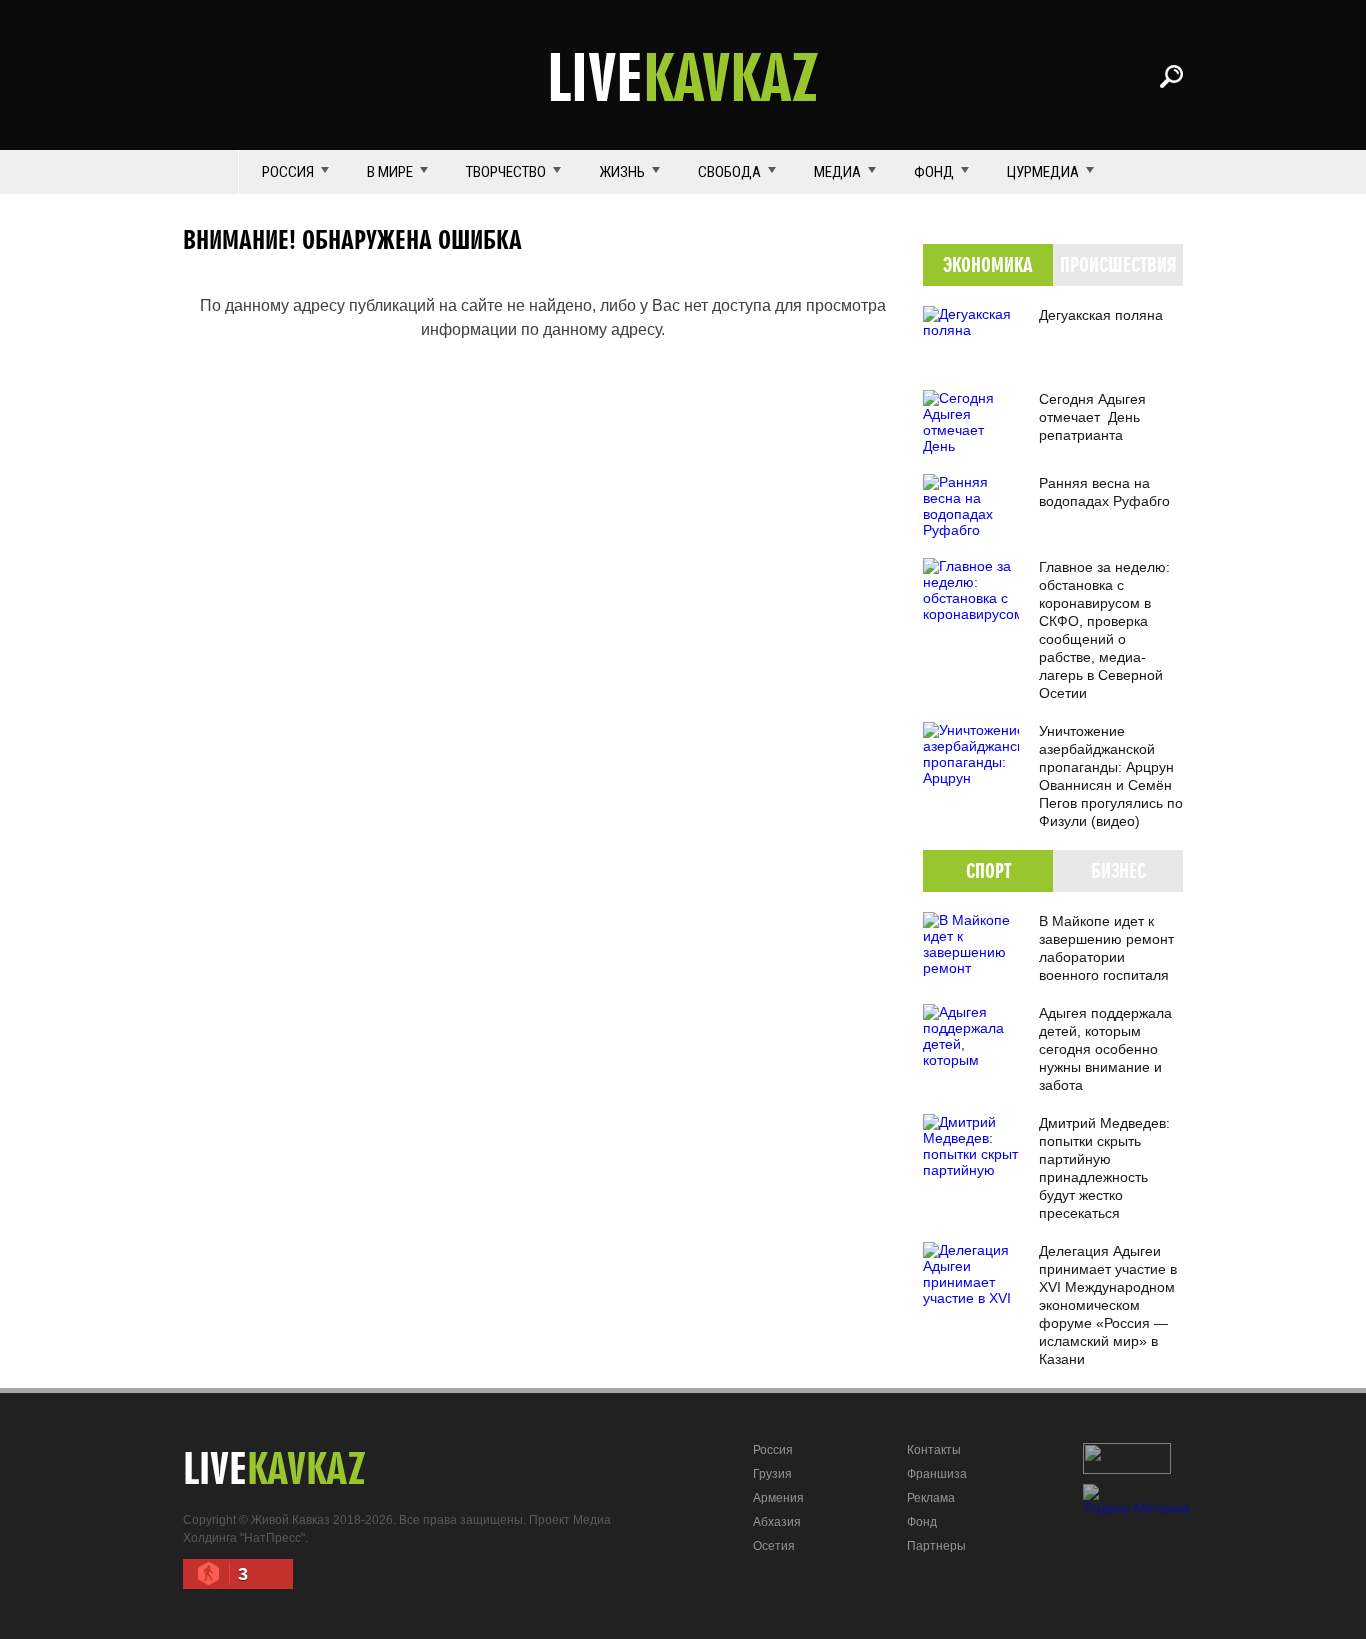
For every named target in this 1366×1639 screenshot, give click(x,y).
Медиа (837, 172)
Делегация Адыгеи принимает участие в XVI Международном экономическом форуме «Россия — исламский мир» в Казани (1108, 1305)
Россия (288, 172)
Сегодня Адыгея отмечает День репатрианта (1092, 417)
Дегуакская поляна (1101, 315)
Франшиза (937, 1474)
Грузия (772, 1474)
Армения (778, 1498)
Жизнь (622, 172)
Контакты (934, 1450)
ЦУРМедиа (1043, 172)
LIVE (683, 76)
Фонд (934, 172)
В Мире (390, 172)
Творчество (506, 172)
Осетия (774, 1546)
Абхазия (777, 1522)
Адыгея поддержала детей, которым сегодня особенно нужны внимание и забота (1105, 1049)
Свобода (729, 172)
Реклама (931, 1498)
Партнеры (936, 1546)
